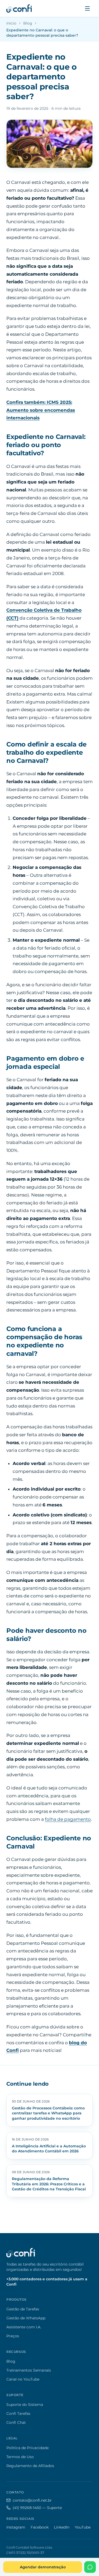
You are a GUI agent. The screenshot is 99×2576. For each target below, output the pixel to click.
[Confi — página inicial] (19, 8)
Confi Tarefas (18, 2414)
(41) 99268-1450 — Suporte (37, 2508)
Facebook (40, 2527)
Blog (28, 23)
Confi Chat (16, 2422)
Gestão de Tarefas (23, 2309)
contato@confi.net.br (32, 2500)
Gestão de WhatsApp (26, 2318)
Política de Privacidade (27, 2448)
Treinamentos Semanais (29, 2370)
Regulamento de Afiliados (30, 2466)
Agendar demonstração (43, 2567)
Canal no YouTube (23, 2379)
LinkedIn (62, 2527)
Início (11, 23)
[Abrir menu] (87, 8)
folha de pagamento (68, 1819)
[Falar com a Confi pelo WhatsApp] (90, 2567)
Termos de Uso (20, 2457)
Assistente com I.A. (24, 2327)
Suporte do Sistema (25, 2405)
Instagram (16, 2527)
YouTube (83, 2527)
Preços (13, 2336)
